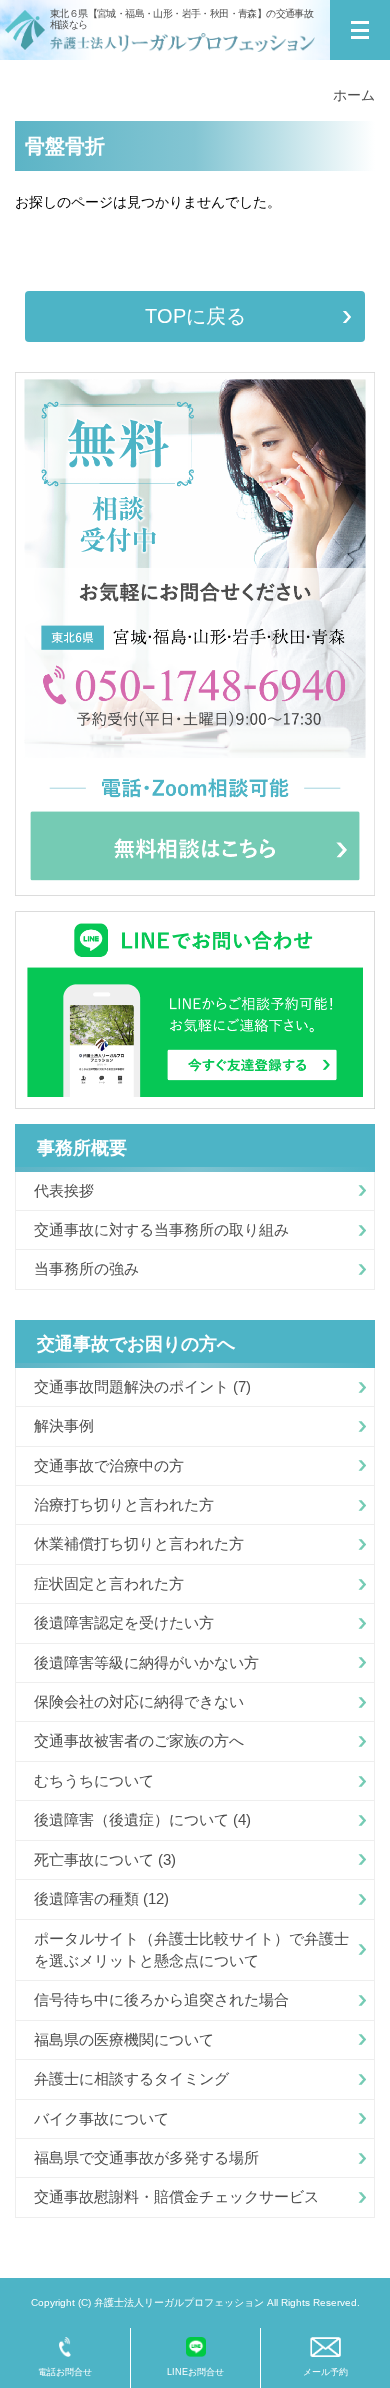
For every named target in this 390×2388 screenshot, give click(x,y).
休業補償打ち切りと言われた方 (139, 1543)
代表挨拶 (64, 1190)
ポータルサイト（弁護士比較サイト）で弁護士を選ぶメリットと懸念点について (191, 1949)
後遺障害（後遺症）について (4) (142, 1819)
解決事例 (64, 1425)
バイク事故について (101, 2118)
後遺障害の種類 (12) (101, 1898)
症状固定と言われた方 (109, 1583)
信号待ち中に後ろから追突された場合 (161, 1999)
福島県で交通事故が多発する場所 (146, 2157)
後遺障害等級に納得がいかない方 (146, 1662)
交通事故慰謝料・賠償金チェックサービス (176, 2196)
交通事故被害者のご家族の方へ (139, 1740)
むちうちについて (94, 1780)
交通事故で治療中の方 (109, 1465)
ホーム (354, 95)
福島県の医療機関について (124, 2039)
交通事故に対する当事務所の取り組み (161, 1229)
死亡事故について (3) (105, 1859)
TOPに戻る (195, 316)
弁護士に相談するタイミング (131, 2078)
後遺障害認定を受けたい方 (124, 1622)
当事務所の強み (86, 1268)
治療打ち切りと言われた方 (124, 1504)
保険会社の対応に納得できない (139, 1701)
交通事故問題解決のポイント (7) (142, 1386)
